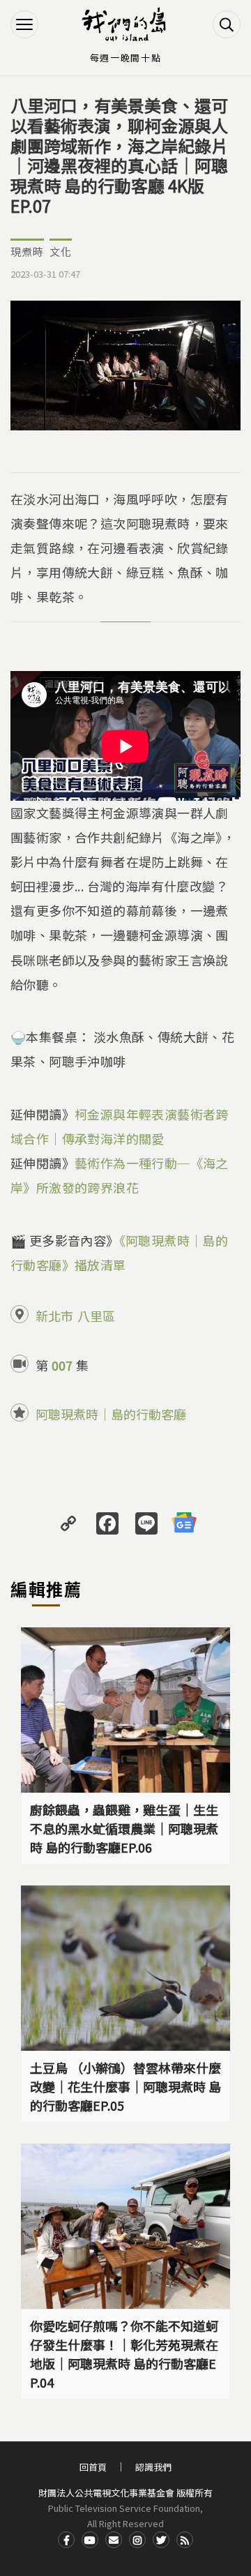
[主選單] (24, 24)
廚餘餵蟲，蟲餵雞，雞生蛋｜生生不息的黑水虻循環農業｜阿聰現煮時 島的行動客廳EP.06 (124, 1828)
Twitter (161, 2540)
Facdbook (66, 2540)
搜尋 (227, 24)
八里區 (96, 1316)
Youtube (90, 2540)
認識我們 (153, 2467)
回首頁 (93, 2467)
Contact (114, 2540)
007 (62, 1365)
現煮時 (27, 251)
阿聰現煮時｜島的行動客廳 (111, 1414)
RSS (185, 2540)
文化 (61, 251)
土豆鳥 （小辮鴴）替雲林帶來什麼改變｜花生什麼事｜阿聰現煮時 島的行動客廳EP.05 (125, 2086)
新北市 (54, 1316)
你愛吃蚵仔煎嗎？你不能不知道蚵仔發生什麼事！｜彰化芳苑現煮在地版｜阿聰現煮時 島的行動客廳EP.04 (124, 2354)
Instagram (137, 2540)
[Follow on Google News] (184, 1522)
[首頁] (125, 24)
